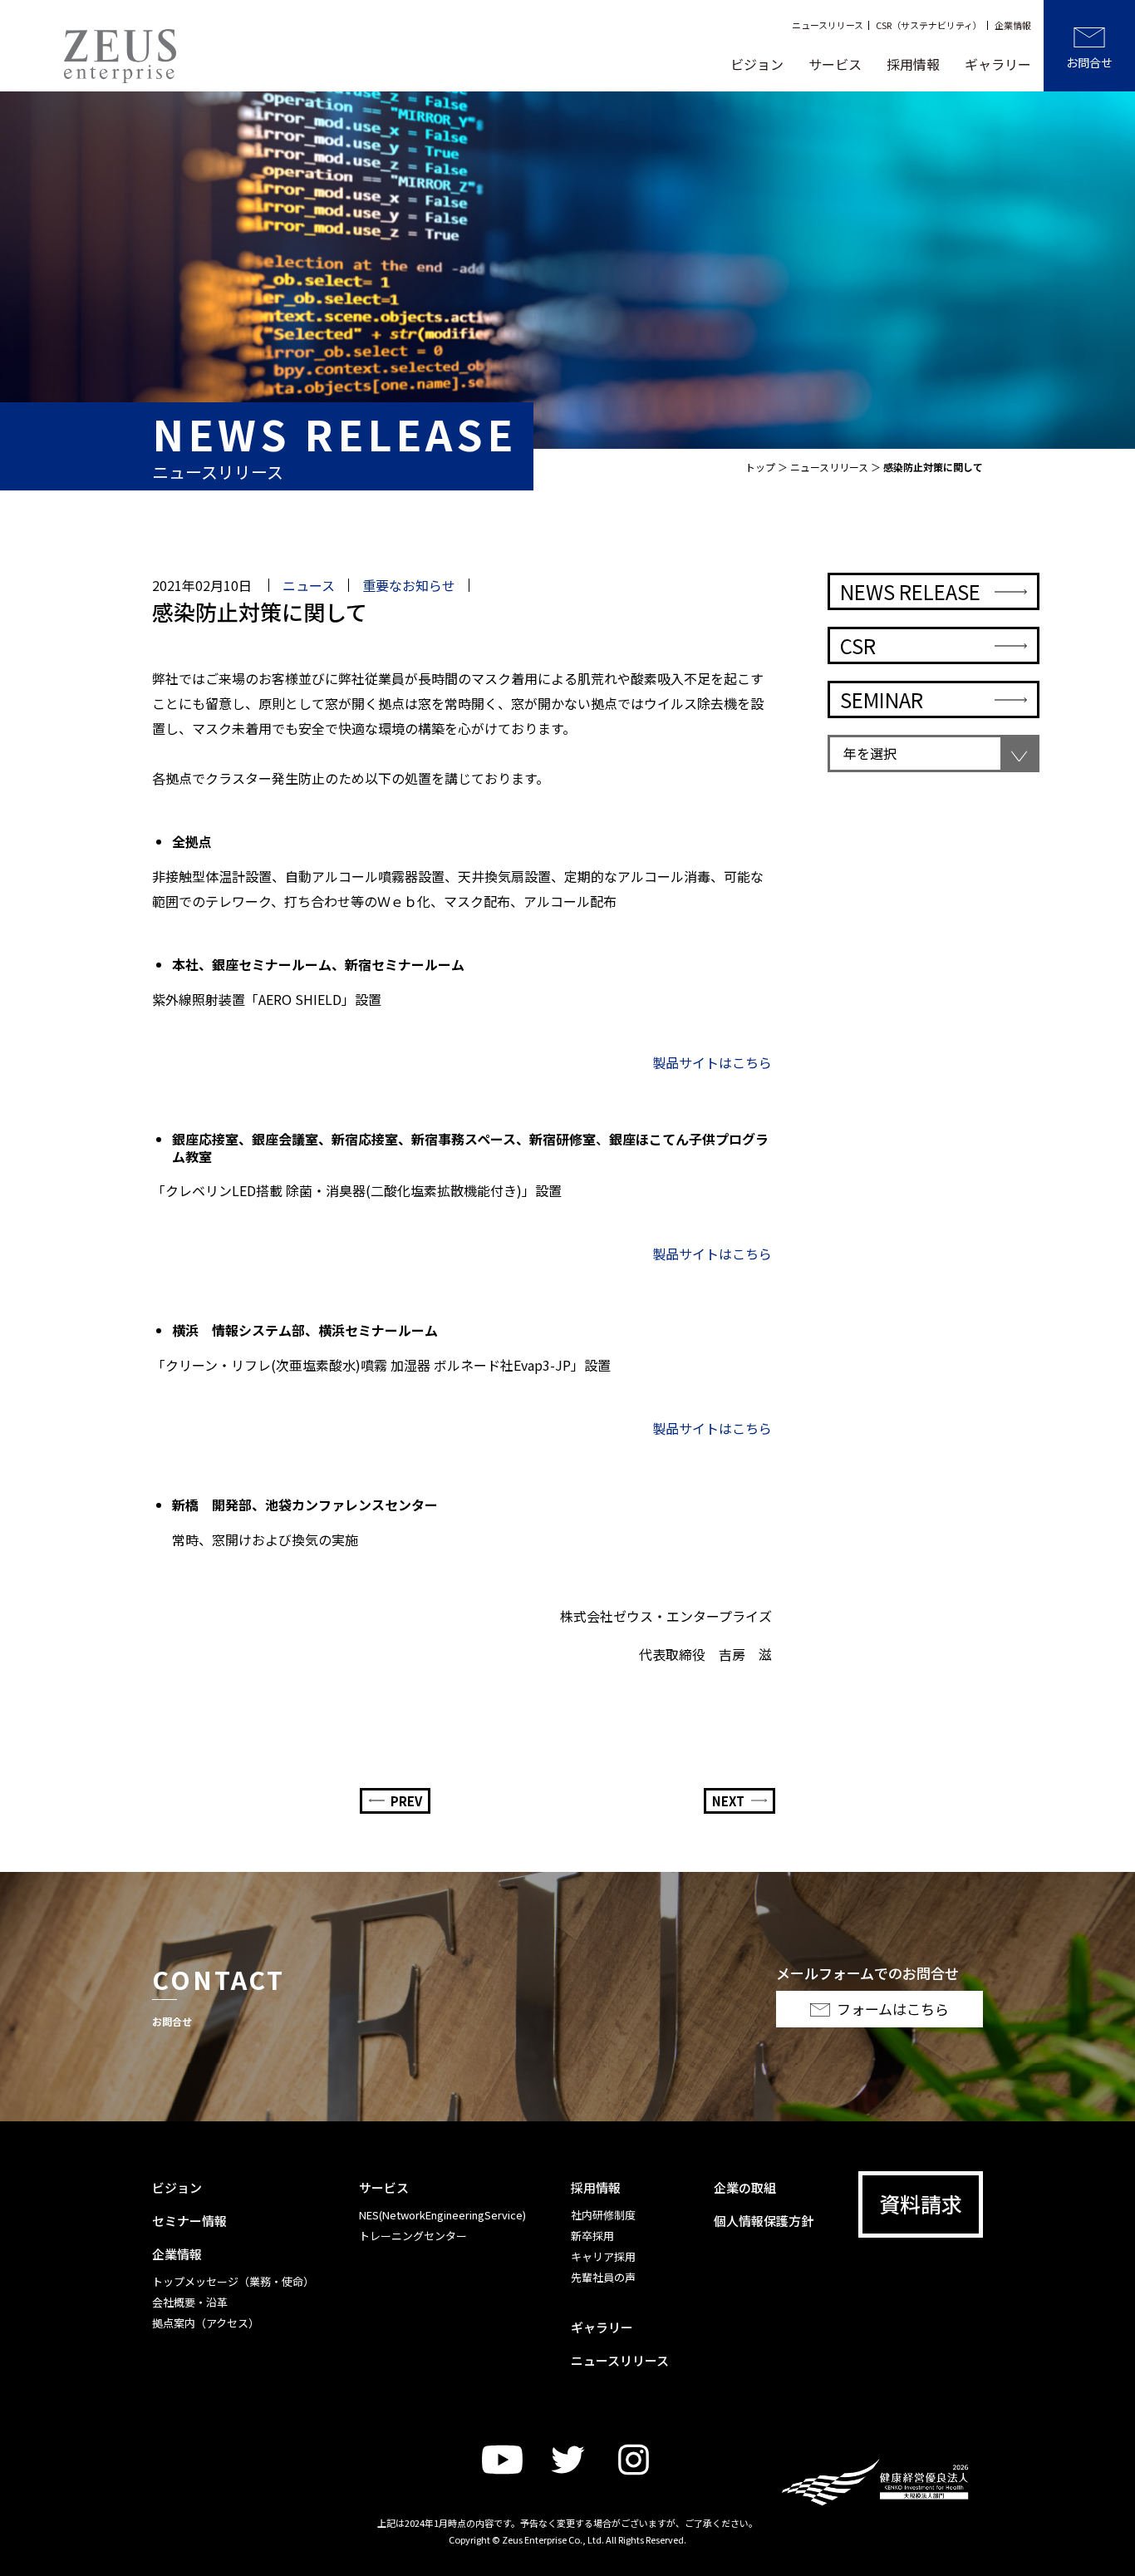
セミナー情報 (189, 2221)
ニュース (309, 585)
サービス (835, 64)
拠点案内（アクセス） (206, 2323)
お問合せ (1089, 62)
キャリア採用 (603, 2256)
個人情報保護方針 (764, 2221)
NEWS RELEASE (910, 591)
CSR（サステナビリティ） (929, 25)
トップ (760, 467)
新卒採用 (592, 2236)
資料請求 (921, 2204)
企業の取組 (745, 2187)
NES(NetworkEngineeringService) (442, 2215)
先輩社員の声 (603, 2277)
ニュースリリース (828, 25)
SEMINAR (882, 699)
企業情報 (1013, 25)
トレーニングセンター (413, 2236)
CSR (858, 645)
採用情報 (913, 64)
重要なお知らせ (409, 585)
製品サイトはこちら (712, 1062)
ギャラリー (998, 64)
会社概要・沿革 (190, 2302)
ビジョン (757, 64)
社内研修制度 (603, 2215)
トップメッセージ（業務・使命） (233, 2281)
